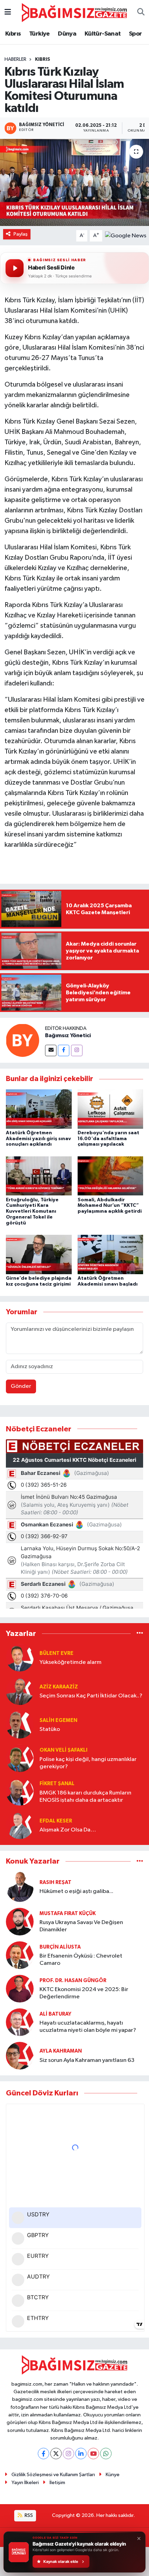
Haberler (15, 59)
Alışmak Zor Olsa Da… (68, 1830)
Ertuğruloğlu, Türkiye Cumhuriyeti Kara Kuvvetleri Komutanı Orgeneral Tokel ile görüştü (32, 1211)
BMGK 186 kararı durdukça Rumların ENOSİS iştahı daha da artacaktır (85, 1797)
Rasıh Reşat (55, 1882)
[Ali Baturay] (20, 2022)
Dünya (67, 34)
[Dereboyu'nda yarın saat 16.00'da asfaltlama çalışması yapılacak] (111, 1109)
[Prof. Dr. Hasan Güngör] (20, 1988)
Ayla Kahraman (61, 2051)
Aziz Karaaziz (59, 1687)
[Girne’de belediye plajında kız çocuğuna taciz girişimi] (39, 1254)
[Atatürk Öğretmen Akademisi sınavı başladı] (111, 1254)
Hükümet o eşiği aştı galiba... (76, 1891)
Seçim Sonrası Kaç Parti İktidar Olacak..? (91, 1696)
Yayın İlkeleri (25, 2483)
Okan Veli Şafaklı (63, 1750)
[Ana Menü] (8, 13)
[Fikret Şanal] (20, 1792)
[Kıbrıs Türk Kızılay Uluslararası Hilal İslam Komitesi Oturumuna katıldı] (74, 182)
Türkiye (40, 34)
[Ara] (141, 13)
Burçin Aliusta (60, 1947)
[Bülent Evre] (20, 1658)
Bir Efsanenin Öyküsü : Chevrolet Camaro (81, 1960)
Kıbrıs (13, 34)
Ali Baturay (55, 2014)
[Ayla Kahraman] (20, 2056)
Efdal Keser (56, 1821)
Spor (135, 34)
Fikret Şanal (57, 1784)
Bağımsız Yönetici (68, 1035)
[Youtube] (93, 2454)
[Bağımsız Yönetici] (23, 1040)
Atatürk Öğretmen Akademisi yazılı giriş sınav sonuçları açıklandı (38, 1139)
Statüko (50, 1729)
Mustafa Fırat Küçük (68, 1914)
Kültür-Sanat (103, 34)
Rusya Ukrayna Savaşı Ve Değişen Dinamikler (81, 1926)
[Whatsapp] (106, 2454)
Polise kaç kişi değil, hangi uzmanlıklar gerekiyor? (88, 1763)
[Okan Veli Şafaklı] (20, 1758)
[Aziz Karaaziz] (20, 1691)
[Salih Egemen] (20, 1725)
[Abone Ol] (126, 235)
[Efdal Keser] (20, 1825)
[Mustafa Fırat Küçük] (20, 1921)
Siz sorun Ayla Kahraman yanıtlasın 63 (87, 2060)
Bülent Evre (56, 1653)
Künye (113, 2475)
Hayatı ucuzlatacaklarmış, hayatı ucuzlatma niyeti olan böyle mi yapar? (88, 2027)
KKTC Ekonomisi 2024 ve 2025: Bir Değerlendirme (84, 1993)
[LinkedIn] (81, 2454)
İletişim (57, 2483)
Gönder (21, 1386)
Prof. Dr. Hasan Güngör (73, 1981)
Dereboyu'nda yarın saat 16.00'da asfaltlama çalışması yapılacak (108, 1139)
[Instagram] (77, 1050)
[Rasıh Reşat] (20, 1887)
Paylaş (21, 234)
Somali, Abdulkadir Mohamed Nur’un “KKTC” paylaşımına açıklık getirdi (110, 1206)
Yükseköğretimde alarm (71, 1662)
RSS (28, 2515)
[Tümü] (140, 1634)
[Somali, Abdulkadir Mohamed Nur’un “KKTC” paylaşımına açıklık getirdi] (111, 1176)
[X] (56, 2454)
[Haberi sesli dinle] (15, 268)
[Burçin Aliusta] (20, 1955)
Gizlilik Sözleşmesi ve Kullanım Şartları (53, 2475)
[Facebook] (64, 1050)
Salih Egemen (58, 1720)
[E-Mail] (51, 1050)
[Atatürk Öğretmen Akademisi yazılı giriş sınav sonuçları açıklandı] (39, 1109)
